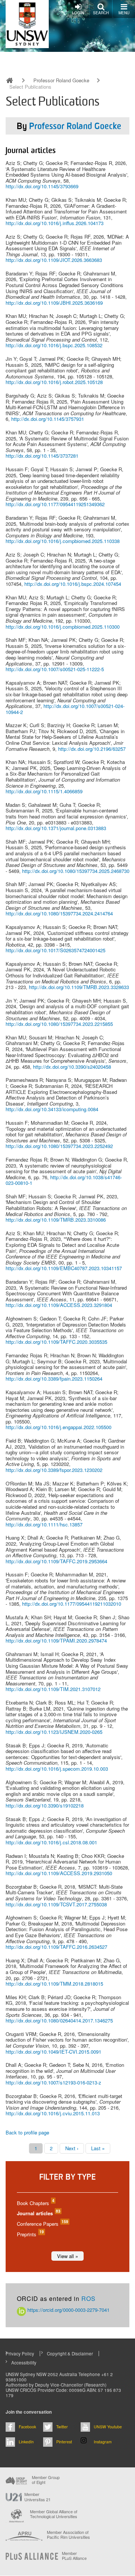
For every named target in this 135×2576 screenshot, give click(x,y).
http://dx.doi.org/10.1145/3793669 (42, 186)
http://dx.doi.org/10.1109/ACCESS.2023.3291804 (59, 1305)
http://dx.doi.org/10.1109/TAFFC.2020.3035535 (56, 1342)
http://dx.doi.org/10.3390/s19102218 (45, 1805)
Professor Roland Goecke (61, 80)
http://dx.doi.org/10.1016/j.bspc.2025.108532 (54, 345)
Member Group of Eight (46, 2480)
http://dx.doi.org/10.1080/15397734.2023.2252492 (59, 1146)
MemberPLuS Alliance (74, 2556)
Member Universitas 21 (37, 2497)
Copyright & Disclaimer (70, 2354)
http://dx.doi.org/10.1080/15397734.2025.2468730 (76, 871)
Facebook (27, 2427)
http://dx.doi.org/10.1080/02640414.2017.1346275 (59, 2020)
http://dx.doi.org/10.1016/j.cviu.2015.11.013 (53, 2113)
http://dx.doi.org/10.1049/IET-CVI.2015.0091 (53, 2052)
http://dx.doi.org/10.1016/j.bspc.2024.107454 (73, 584)
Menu (124, 13)
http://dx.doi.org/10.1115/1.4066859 (44, 791)
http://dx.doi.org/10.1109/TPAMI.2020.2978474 (56, 1640)
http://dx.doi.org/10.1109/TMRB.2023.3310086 (56, 1220)
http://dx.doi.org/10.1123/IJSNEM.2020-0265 (54, 1732)
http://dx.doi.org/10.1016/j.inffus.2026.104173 (55, 223)
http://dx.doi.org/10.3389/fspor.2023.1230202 (54, 1470)
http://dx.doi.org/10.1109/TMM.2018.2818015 (54, 1984)
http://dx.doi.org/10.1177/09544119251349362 (55, 504)
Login (78, 13)
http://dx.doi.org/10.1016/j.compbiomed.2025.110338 (63, 541)
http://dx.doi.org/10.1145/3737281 (42, 456)
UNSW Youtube (108, 2427)
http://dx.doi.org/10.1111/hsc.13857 (44, 1524)
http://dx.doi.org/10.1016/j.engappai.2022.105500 (58, 1427)
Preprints (30, 2234)
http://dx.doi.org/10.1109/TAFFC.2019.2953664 (56, 1561)
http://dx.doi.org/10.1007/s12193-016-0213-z (53, 2082)
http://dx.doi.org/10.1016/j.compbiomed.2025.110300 (63, 627)
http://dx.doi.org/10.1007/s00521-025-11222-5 (55, 669)
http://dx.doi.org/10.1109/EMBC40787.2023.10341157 (64, 1268)
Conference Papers (42, 2224)
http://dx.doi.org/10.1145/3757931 (48, 419)
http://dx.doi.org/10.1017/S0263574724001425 (55, 950)
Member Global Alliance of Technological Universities (54, 2514)
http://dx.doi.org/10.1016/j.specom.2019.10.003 (57, 1769)
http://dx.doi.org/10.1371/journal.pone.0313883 (56, 828)
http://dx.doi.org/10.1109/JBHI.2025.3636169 (54, 303)
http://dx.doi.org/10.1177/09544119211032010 (72, 1604)
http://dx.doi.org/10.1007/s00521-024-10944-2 (65, 709)
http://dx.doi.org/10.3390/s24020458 (72, 1067)
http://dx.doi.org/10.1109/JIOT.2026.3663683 (54, 260)
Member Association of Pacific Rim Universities (68, 2535)
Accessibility (24, 2363)
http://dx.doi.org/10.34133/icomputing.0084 (52, 1109)
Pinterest (64, 2442)
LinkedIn (26, 2442)
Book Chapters (35, 2203)
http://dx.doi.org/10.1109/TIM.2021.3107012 (53, 1689)
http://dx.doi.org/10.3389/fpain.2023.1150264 (54, 1379)
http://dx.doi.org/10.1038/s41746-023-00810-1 (64, 1180)
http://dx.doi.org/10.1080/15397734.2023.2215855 (59, 1024)
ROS (88, 2298)
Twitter (62, 2427)
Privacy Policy (20, 2354)
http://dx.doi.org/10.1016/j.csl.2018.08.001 (51, 1842)
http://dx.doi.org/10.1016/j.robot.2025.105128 (54, 382)
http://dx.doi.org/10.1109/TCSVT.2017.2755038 (56, 1904)
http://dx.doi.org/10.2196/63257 (92, 749)
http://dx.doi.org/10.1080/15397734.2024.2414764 (59, 913)
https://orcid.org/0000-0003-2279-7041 (68, 2310)
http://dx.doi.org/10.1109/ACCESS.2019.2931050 (59, 1873)
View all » (67, 2256)
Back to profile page (27, 2132)
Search (101, 13)
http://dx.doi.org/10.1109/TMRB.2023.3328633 (79, 987)
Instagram (103, 2442)
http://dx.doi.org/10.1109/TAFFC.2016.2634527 (56, 1947)
